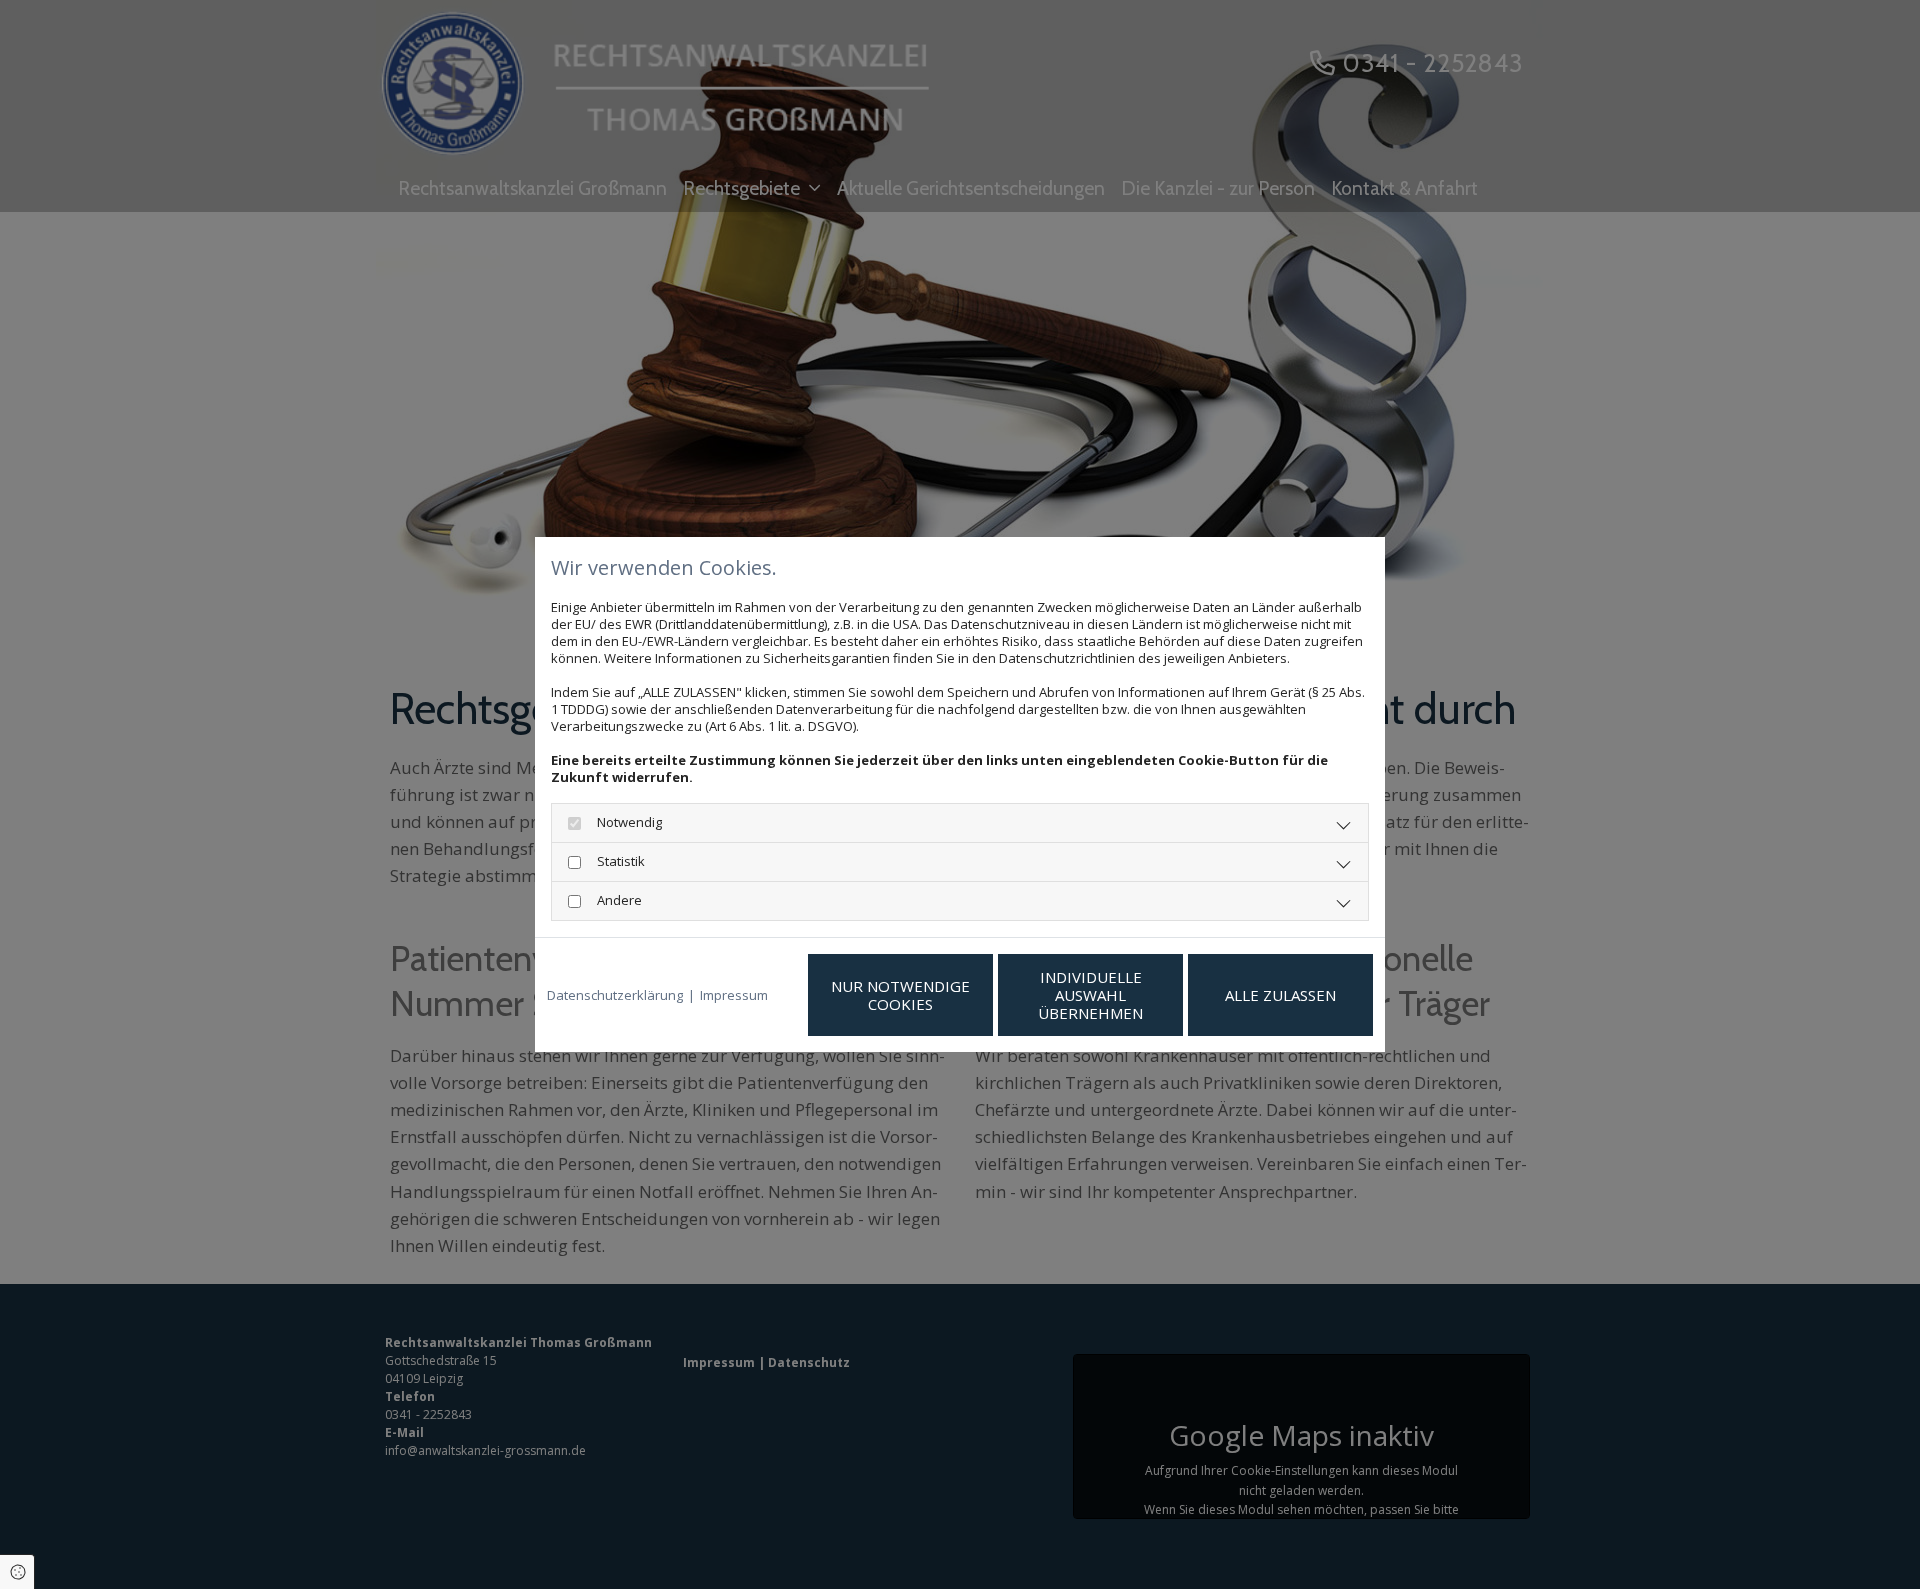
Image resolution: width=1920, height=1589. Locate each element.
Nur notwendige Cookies (900, 995)
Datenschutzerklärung (615, 995)
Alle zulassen (1280, 995)
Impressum (734, 995)
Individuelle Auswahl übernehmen (1090, 995)
